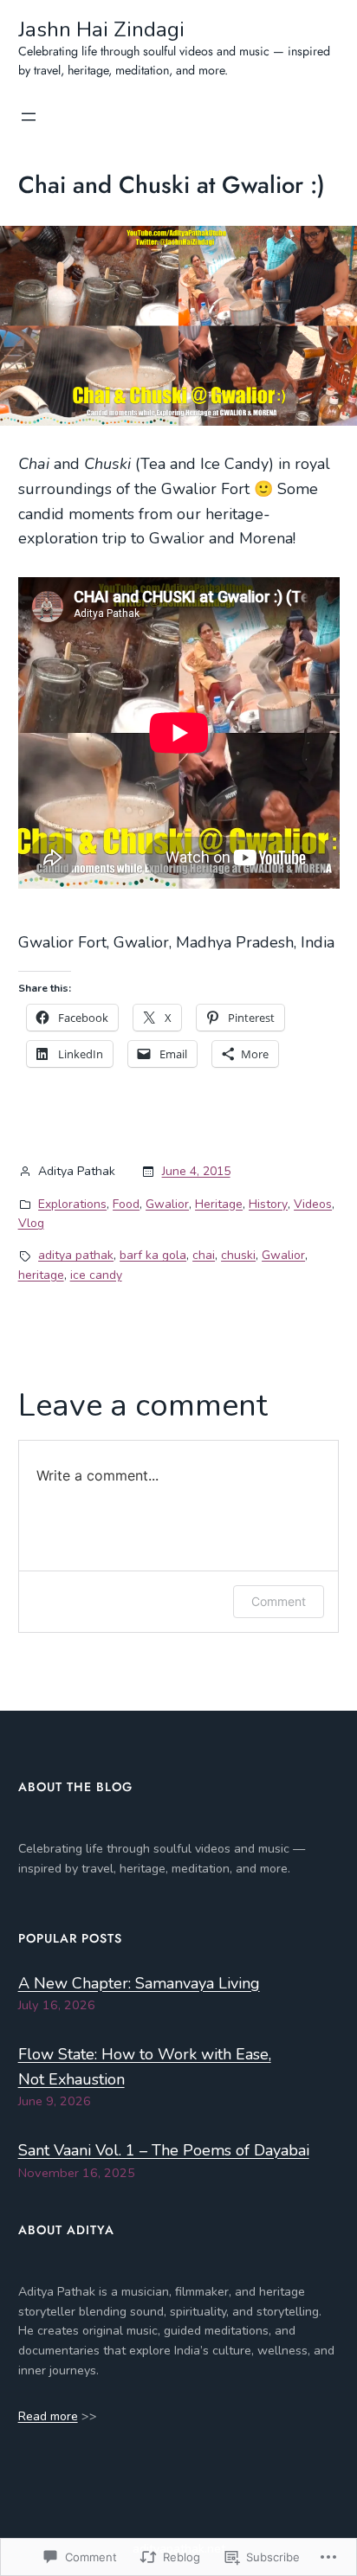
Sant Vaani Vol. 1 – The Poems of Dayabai (164, 2150)
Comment (279, 1601)
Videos (313, 1204)
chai (204, 1255)
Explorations (72, 1204)
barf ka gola (153, 1255)
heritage (41, 1275)
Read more (48, 2416)
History (268, 1204)
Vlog (31, 1223)
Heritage (219, 1204)
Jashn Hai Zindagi (101, 29)
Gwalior (167, 1204)
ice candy (96, 1275)
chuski (238, 1255)
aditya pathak (76, 1255)
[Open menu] (29, 117)
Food (126, 1204)
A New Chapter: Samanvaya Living (139, 1983)
